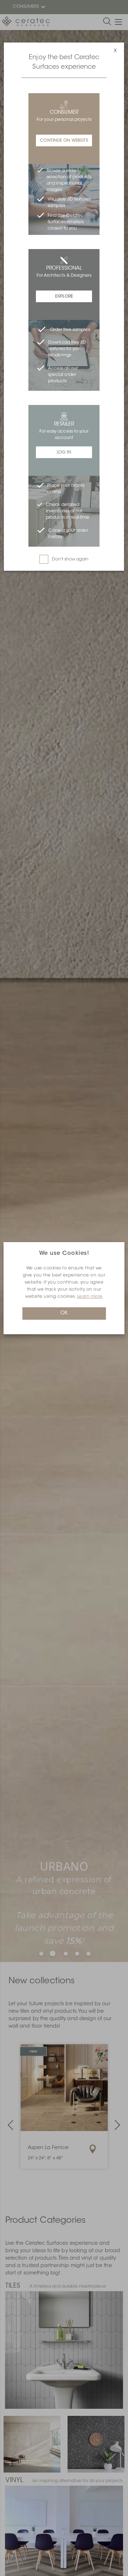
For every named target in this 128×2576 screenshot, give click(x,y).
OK (64, 1313)
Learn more (90, 1297)
